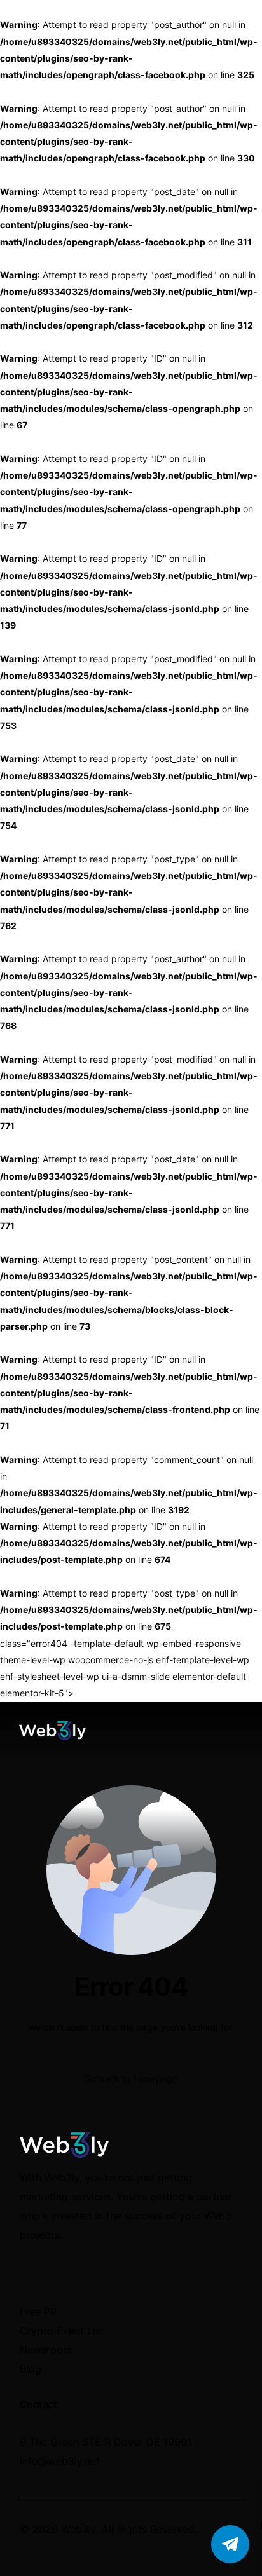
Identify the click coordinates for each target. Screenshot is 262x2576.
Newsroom (46, 2350)
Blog (31, 2369)
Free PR (38, 2312)
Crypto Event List (62, 2331)
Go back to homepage (131, 2079)
